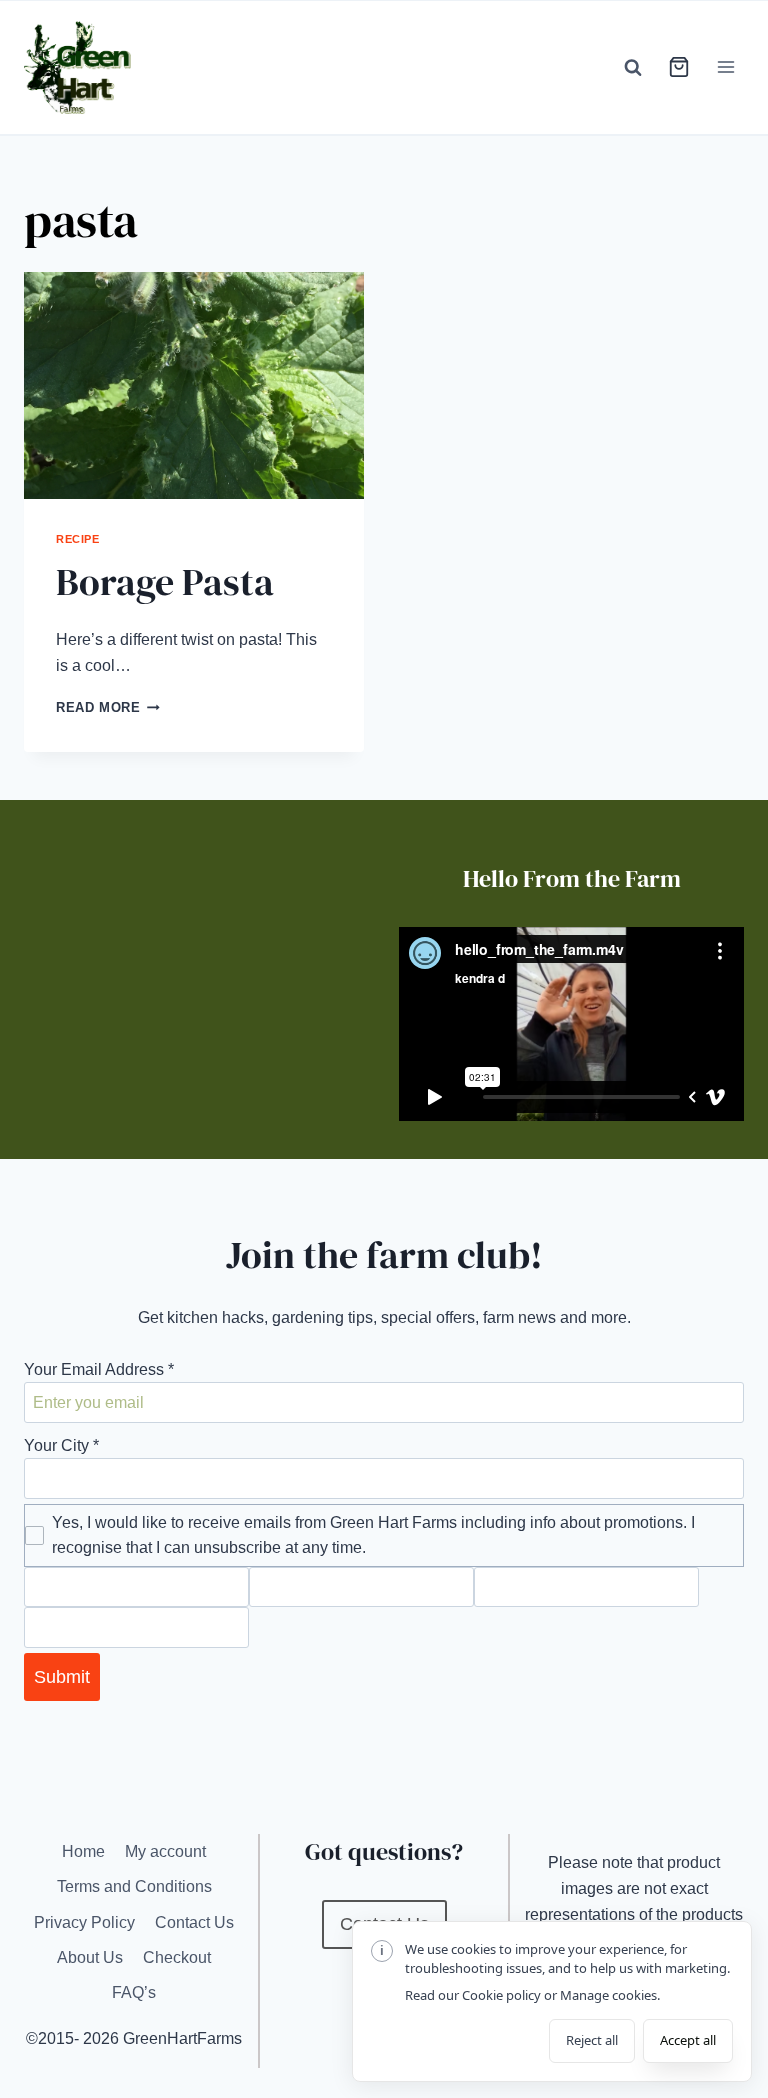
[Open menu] (725, 67)
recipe (77, 539)
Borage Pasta (165, 582)
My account (165, 1851)
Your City (61, 1445)
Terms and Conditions (134, 1886)
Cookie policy (501, 1995)
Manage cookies (608, 1995)
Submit (62, 1677)
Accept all (688, 2040)
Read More (108, 707)
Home (83, 1851)
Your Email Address (99, 1369)
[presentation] (194, 385)
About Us (90, 1957)
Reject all (592, 2040)
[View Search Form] (633, 67)
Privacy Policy (84, 1922)
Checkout (177, 1957)
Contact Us (194, 1922)
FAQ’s (134, 1992)
